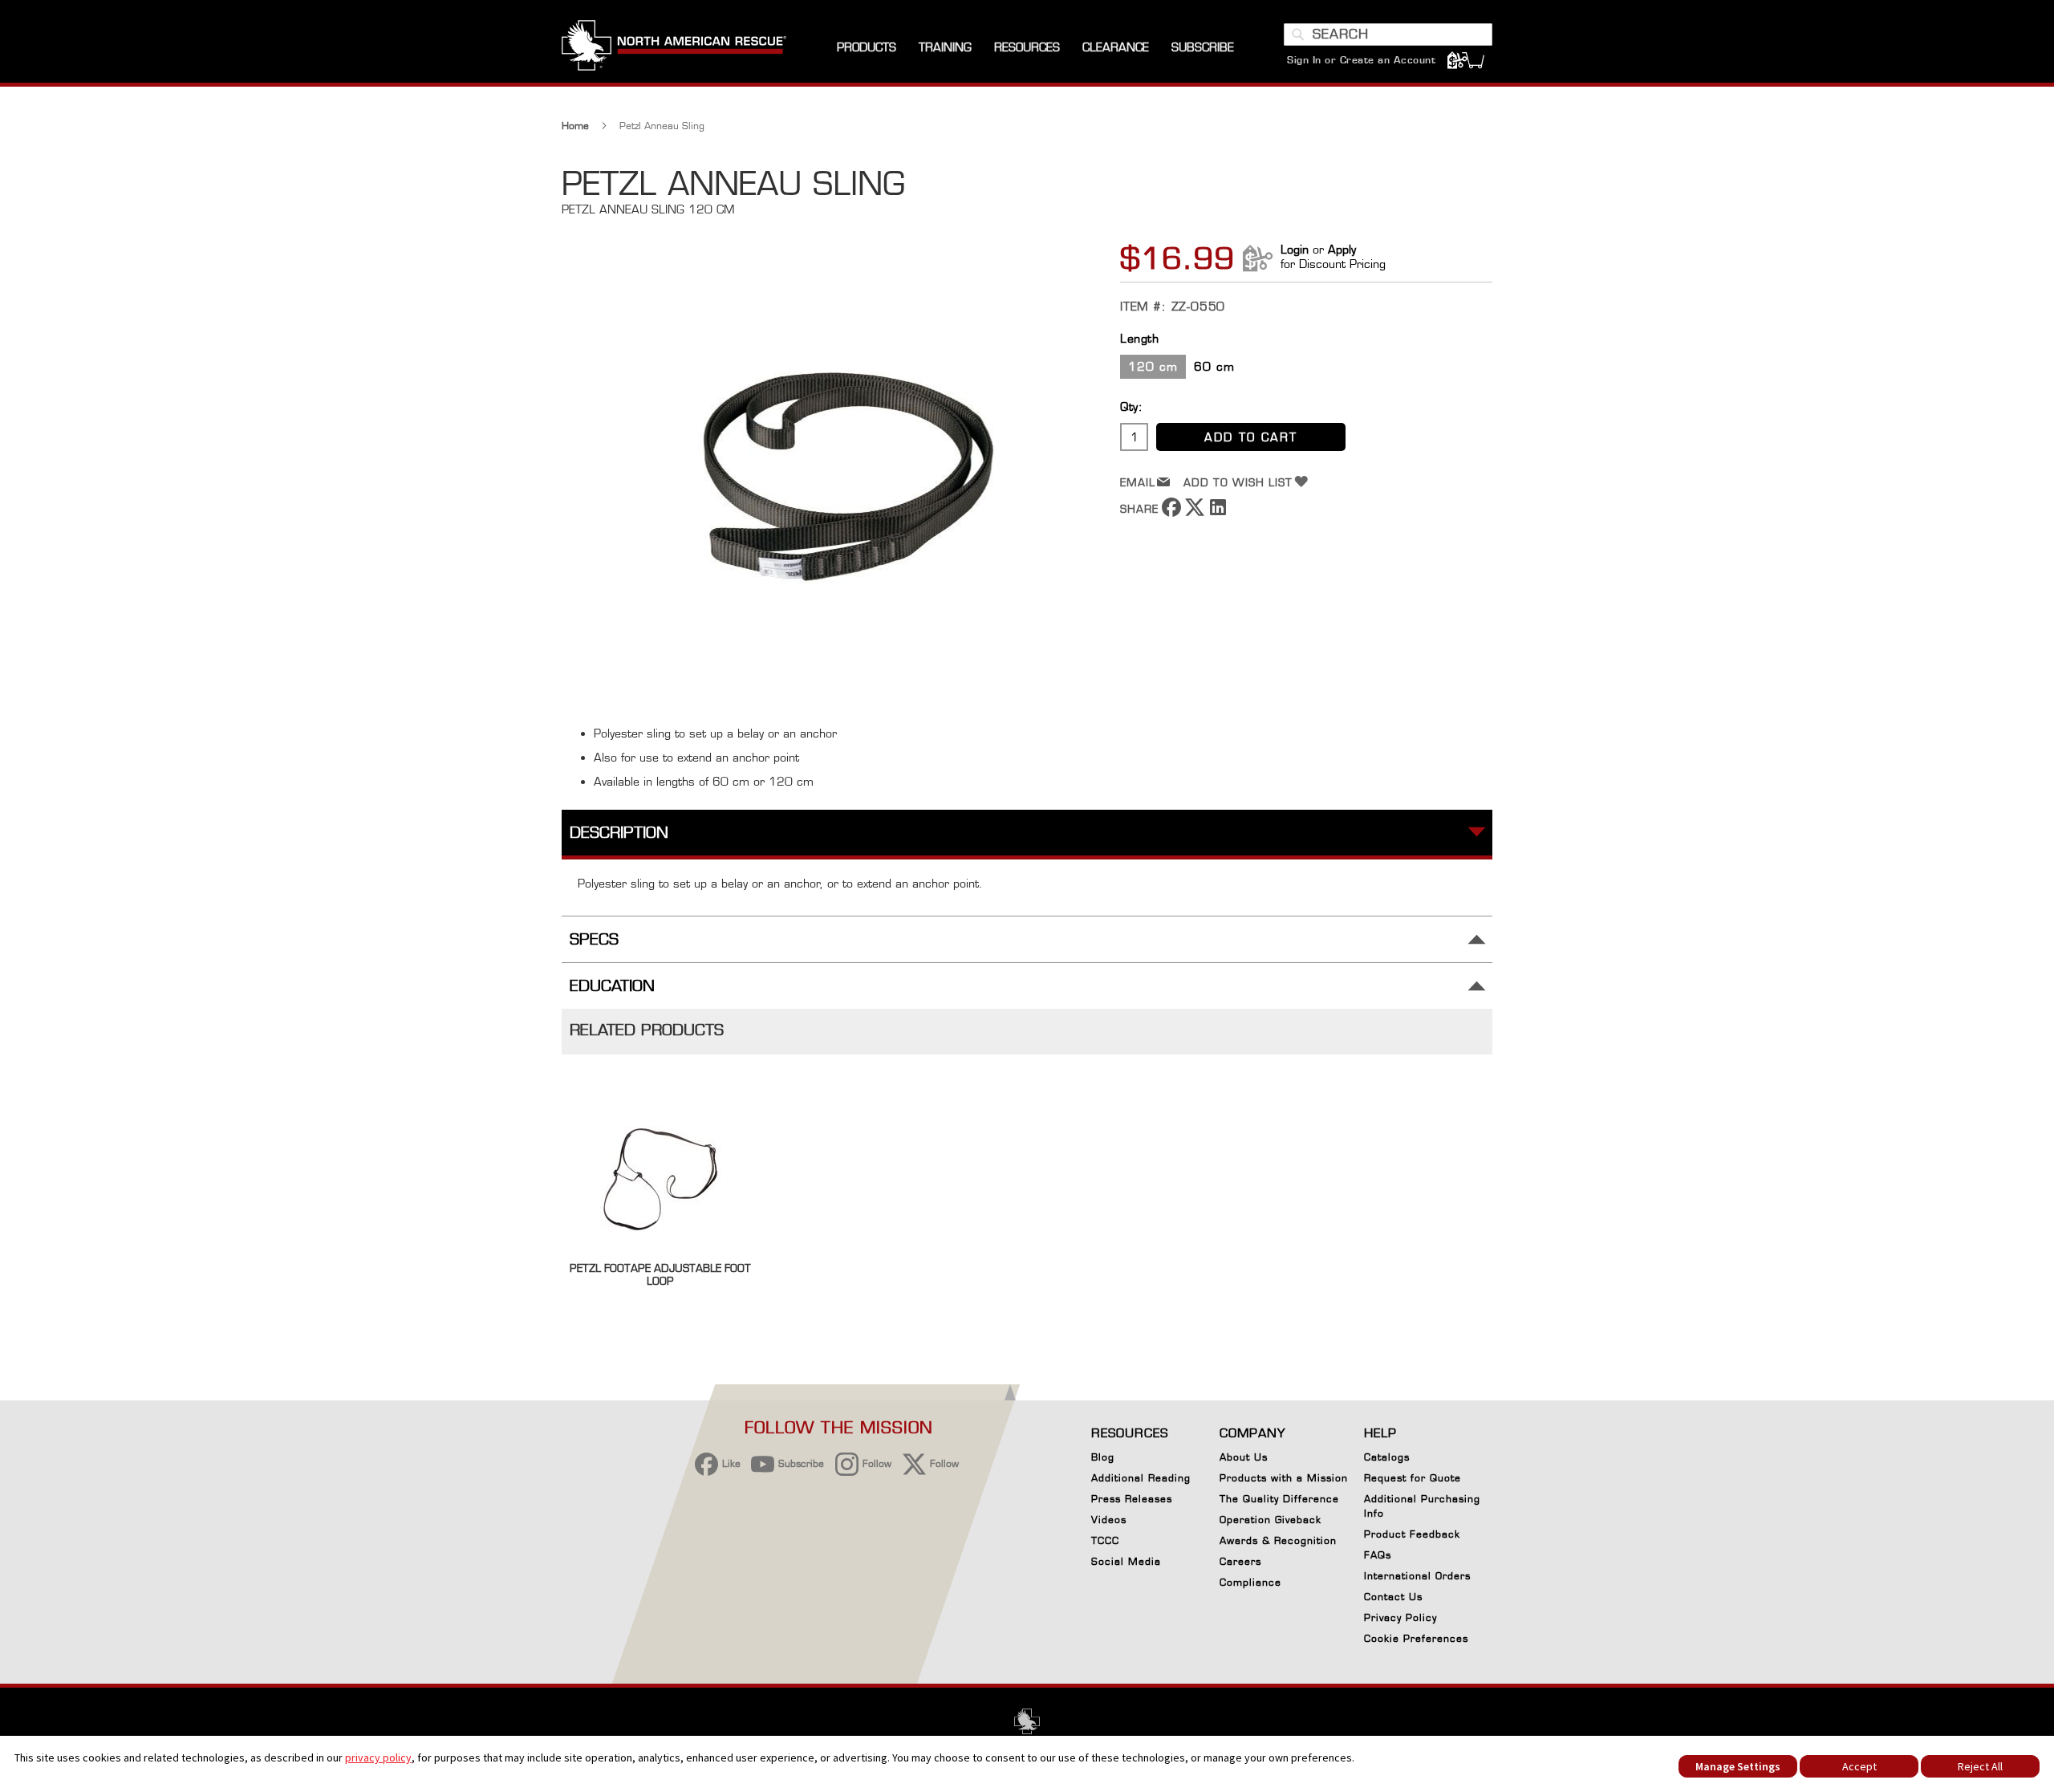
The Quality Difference (1279, 1499)
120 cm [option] (1153, 366)
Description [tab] (619, 833)
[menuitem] (867, 48)
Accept (1859, 1766)
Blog (1103, 1457)
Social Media (1126, 1561)
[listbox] (1306, 369)
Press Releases (1132, 1499)
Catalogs (1387, 1457)
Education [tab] (612, 986)
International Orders (1417, 1576)
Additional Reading (1141, 1478)
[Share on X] (1195, 512)
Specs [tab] (594, 939)
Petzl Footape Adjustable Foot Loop (660, 1274)
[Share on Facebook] (1171, 512)
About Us (1244, 1457)
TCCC (1105, 1540)
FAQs (1378, 1555)
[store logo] (674, 47)
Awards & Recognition (1278, 1540)
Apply (1342, 249)
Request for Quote (1413, 1478)
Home (575, 126)
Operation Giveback (1271, 1520)
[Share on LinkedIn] (1218, 512)
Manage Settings (1738, 1766)
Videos (1109, 1520)
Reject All (1980, 1766)
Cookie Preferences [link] (1416, 1638)
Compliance (1250, 1582)
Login (1295, 249)
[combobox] (1388, 35)
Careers (1240, 1561)
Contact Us (1393, 1597)
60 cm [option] (1214, 366)
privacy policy (378, 1757)
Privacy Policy (1400, 1617)
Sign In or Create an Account (1361, 60)
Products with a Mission (1284, 1478)
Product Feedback (1412, 1534)
